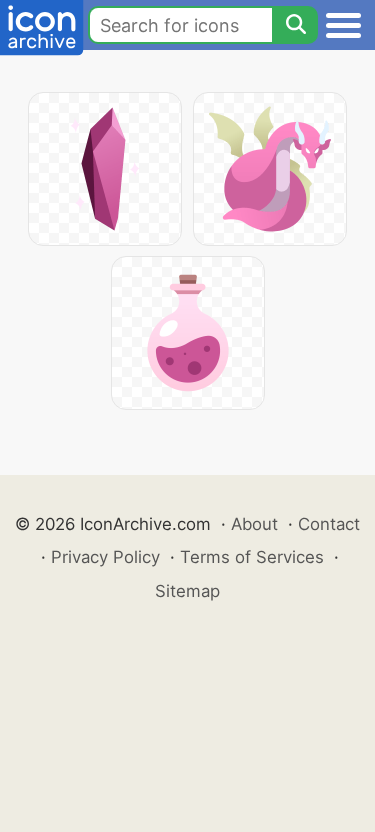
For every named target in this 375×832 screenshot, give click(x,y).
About (254, 524)
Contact (329, 524)
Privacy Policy (105, 557)
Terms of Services (252, 557)
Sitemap (187, 591)
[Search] (295, 25)
